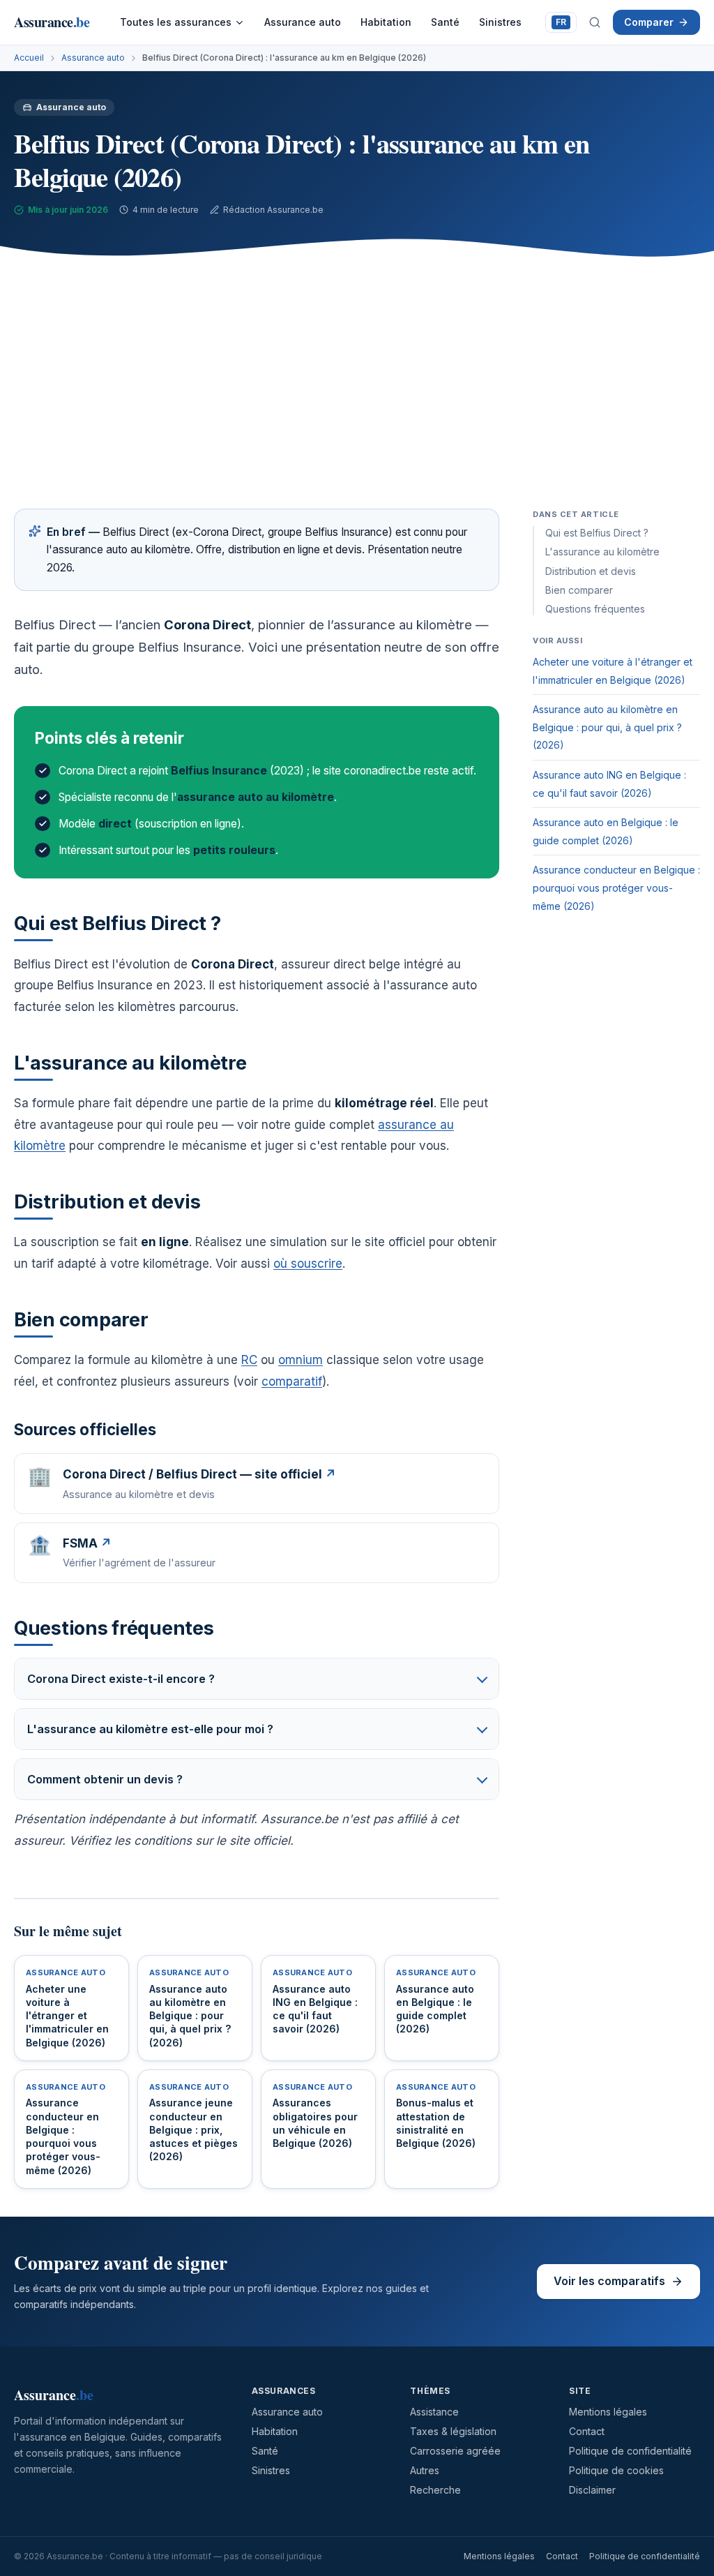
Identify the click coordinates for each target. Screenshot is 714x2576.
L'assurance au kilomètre (602, 552)
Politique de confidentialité (630, 2451)
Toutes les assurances (176, 22)
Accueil (29, 58)
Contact (587, 2431)
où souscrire (308, 1264)
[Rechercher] (595, 22)
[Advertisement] (357, 376)
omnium (301, 1360)
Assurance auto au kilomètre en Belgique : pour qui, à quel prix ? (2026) (607, 727)
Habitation (386, 22)
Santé (445, 22)
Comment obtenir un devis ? (105, 1779)
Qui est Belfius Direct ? (597, 533)
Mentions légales (608, 2412)
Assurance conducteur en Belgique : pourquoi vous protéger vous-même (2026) (616, 888)
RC (249, 1360)
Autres (425, 2470)
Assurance (52, 22)
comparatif (292, 1381)
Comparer (649, 22)
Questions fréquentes (595, 609)
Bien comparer (579, 590)
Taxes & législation (453, 2431)
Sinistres (500, 22)
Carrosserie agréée (455, 2451)
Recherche (435, 2490)
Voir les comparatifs (609, 2281)
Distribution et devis (591, 571)
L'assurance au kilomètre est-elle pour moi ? (150, 1729)
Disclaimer (592, 2490)
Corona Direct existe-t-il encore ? (121, 1679)
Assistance (434, 2412)
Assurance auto (303, 22)
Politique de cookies (616, 2470)
